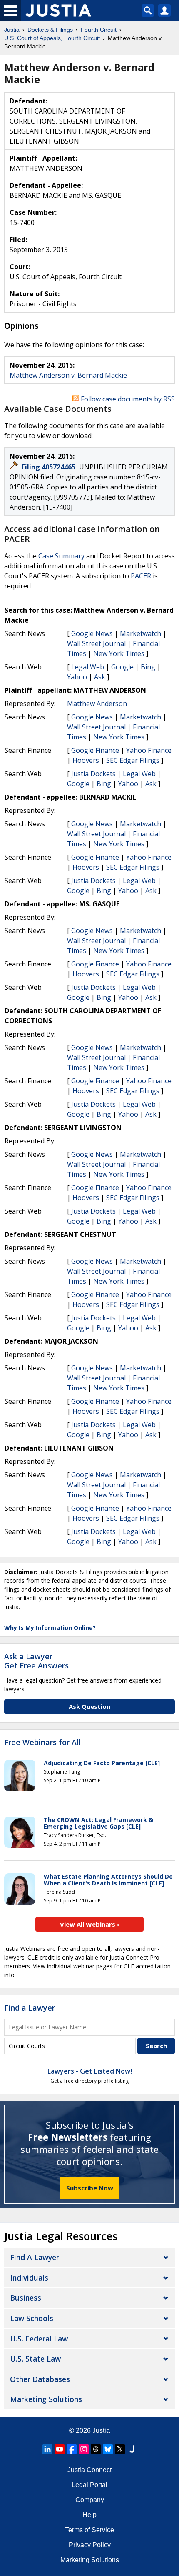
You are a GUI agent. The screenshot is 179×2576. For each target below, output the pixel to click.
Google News (92, 633)
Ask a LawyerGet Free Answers (36, 1661)
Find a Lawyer (30, 2008)
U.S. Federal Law (39, 2339)
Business (26, 2298)
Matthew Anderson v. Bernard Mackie (68, 375)
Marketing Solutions (46, 2399)
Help (89, 2515)
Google (122, 667)
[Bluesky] (108, 2449)
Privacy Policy (90, 2545)
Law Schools (32, 2318)
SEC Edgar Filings (133, 760)
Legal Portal (89, 2485)
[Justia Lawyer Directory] (132, 2449)
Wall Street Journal (96, 643)
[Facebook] (72, 2449)
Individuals (29, 2278)
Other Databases (40, 2379)
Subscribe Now (90, 2188)
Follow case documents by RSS (127, 399)
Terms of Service (89, 2530)
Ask (100, 677)
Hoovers (86, 760)
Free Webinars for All (42, 1743)
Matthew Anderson (97, 704)
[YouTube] (60, 2449)
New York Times (119, 653)
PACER (141, 576)
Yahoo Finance (149, 750)
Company (90, 2500)
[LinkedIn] (47, 2449)
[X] (120, 2449)
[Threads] (96, 2449)
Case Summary (61, 556)
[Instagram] (84, 2449)
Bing (148, 667)
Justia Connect (89, 2470)
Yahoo (77, 677)
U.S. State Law (35, 2359)
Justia (101, 2431)
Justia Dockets (93, 774)
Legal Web (88, 667)
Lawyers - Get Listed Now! (90, 2071)
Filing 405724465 (49, 467)
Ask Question (89, 1706)
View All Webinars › (90, 1924)
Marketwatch (140, 633)
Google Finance (95, 750)
